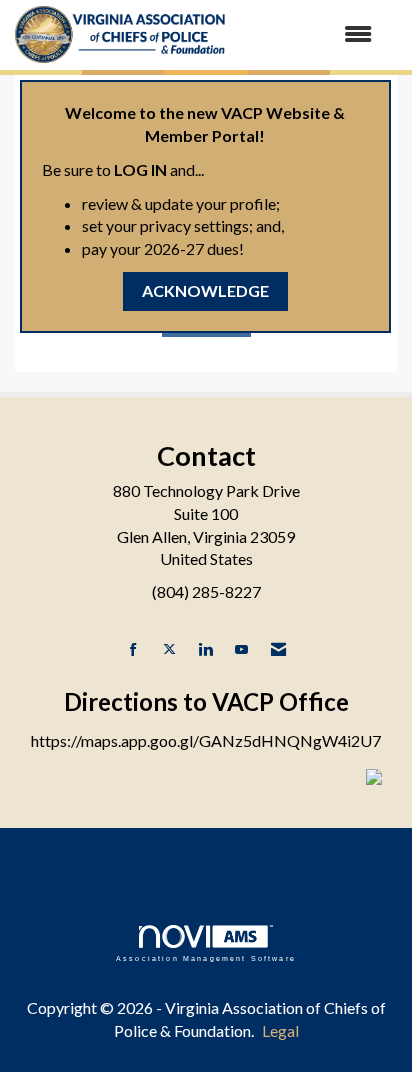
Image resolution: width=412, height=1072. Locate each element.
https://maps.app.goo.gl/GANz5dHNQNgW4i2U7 (206, 740)
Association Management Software (206, 958)
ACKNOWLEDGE (205, 290)
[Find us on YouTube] (241, 649)
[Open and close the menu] (310, 34)
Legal (280, 1030)
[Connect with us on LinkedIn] (205, 649)
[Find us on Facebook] (133, 649)
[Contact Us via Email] (278, 649)
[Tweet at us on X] (169, 649)
